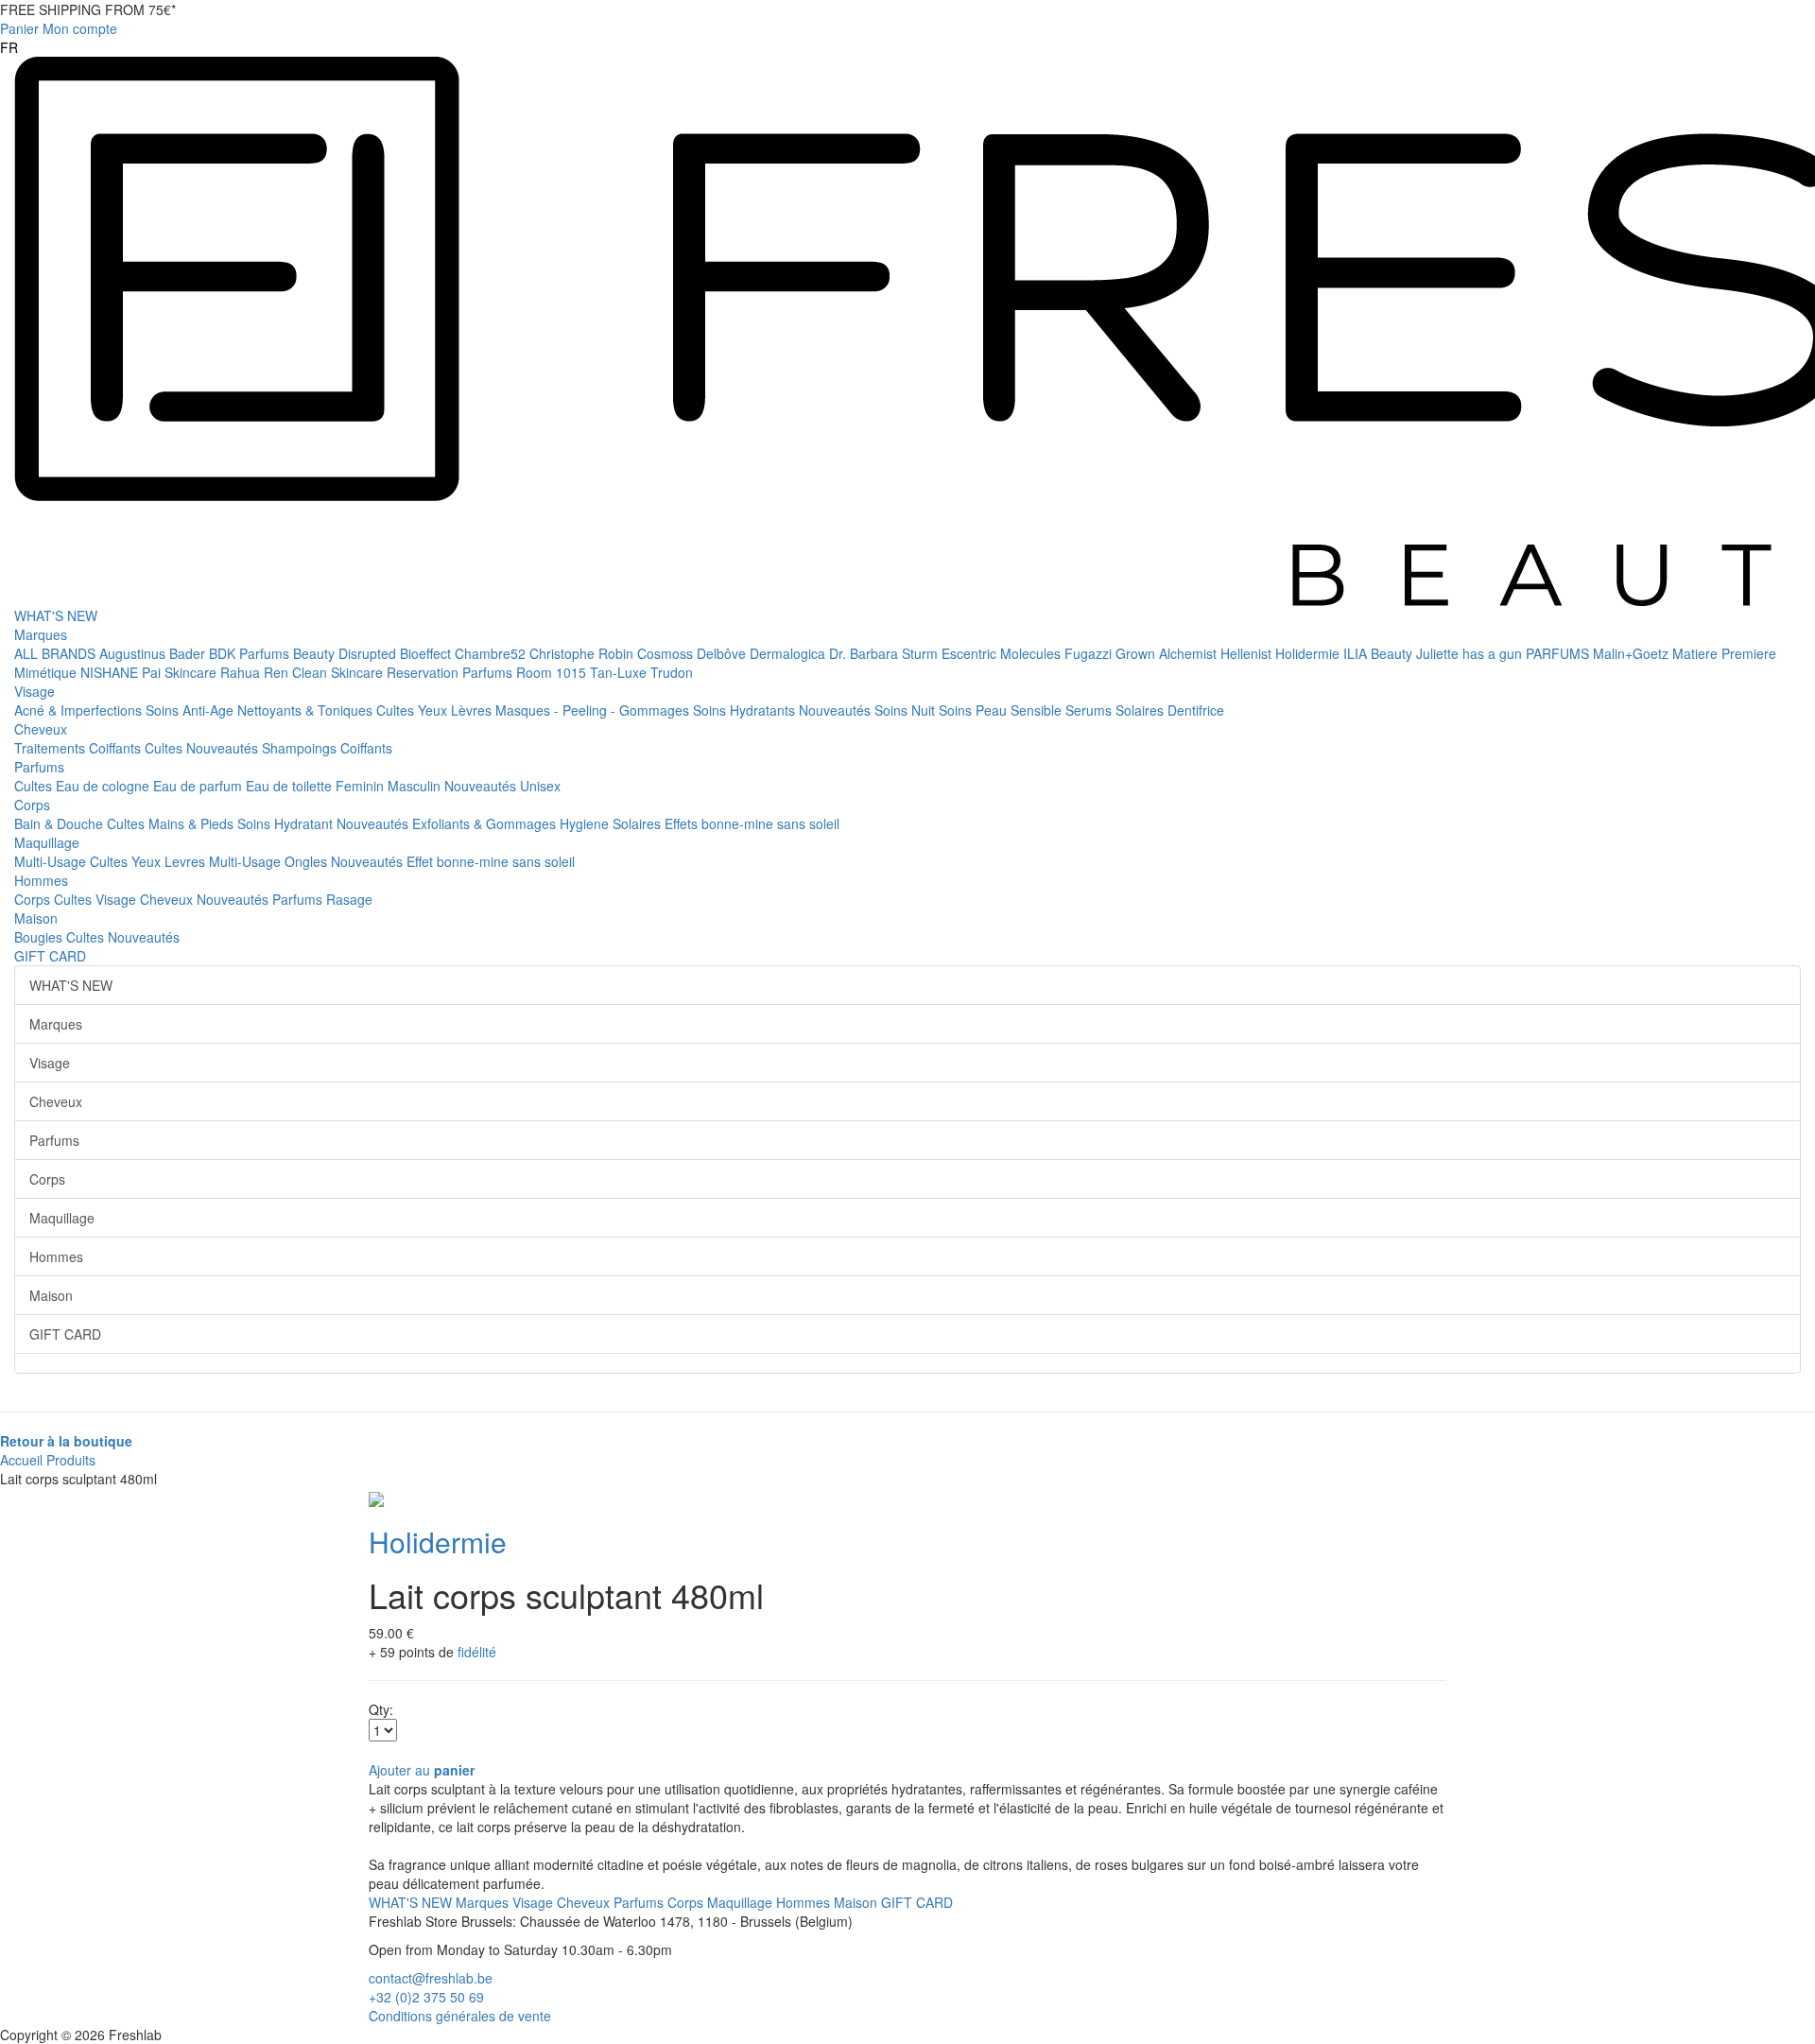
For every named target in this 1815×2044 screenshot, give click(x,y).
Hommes (41, 880)
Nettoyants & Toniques (307, 710)
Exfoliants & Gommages (486, 823)
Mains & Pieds (193, 823)
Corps (32, 805)
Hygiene (586, 823)
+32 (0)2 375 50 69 (426, 1997)
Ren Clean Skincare (325, 672)
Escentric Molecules (1003, 653)
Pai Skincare (181, 672)
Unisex (540, 786)
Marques (41, 634)
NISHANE (111, 672)
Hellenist (1248, 653)
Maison (36, 918)
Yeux (434, 710)
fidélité (477, 1652)
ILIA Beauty (1380, 653)
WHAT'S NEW (56, 615)
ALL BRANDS (57, 653)
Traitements (52, 748)
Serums (1090, 710)
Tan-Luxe (620, 672)
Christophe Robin (583, 653)
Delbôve (723, 653)
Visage (35, 691)
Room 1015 (553, 672)
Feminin (362, 786)
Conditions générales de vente (460, 2016)
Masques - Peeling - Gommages (594, 710)
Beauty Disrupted (346, 653)
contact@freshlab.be (431, 1978)
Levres (187, 861)
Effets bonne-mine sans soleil (752, 823)
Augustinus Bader (154, 653)
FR (9, 47)
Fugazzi (1090, 653)
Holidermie (1309, 653)
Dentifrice (1196, 710)
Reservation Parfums (451, 672)
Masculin (416, 786)
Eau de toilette (291, 786)
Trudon (672, 672)
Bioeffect (427, 653)
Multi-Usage (52, 861)
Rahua (242, 672)
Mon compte (80, 28)
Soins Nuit (907, 710)
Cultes (397, 710)
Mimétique (47, 672)
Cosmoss (667, 653)
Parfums (39, 767)
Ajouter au (422, 1770)
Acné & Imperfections (80, 710)
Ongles (308, 861)
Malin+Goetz (1633, 653)
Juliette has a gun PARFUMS (1504, 653)
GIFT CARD (50, 956)
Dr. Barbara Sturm (885, 653)
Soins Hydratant (287, 823)
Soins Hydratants (746, 710)
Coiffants (117, 748)
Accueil (21, 1460)
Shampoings (301, 748)
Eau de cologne (104, 786)
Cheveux (41, 729)
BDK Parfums (251, 653)
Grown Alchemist (1168, 653)
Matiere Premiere (1724, 653)
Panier (19, 28)
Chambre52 (492, 653)
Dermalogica (789, 653)
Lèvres (473, 710)
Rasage (349, 899)
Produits (71, 1460)
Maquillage (47, 842)
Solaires (1141, 710)
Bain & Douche (60, 823)
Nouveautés (837, 710)
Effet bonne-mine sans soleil (491, 861)
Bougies (40, 937)
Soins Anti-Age (191, 710)
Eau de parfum (199, 786)
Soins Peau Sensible (1002, 710)
